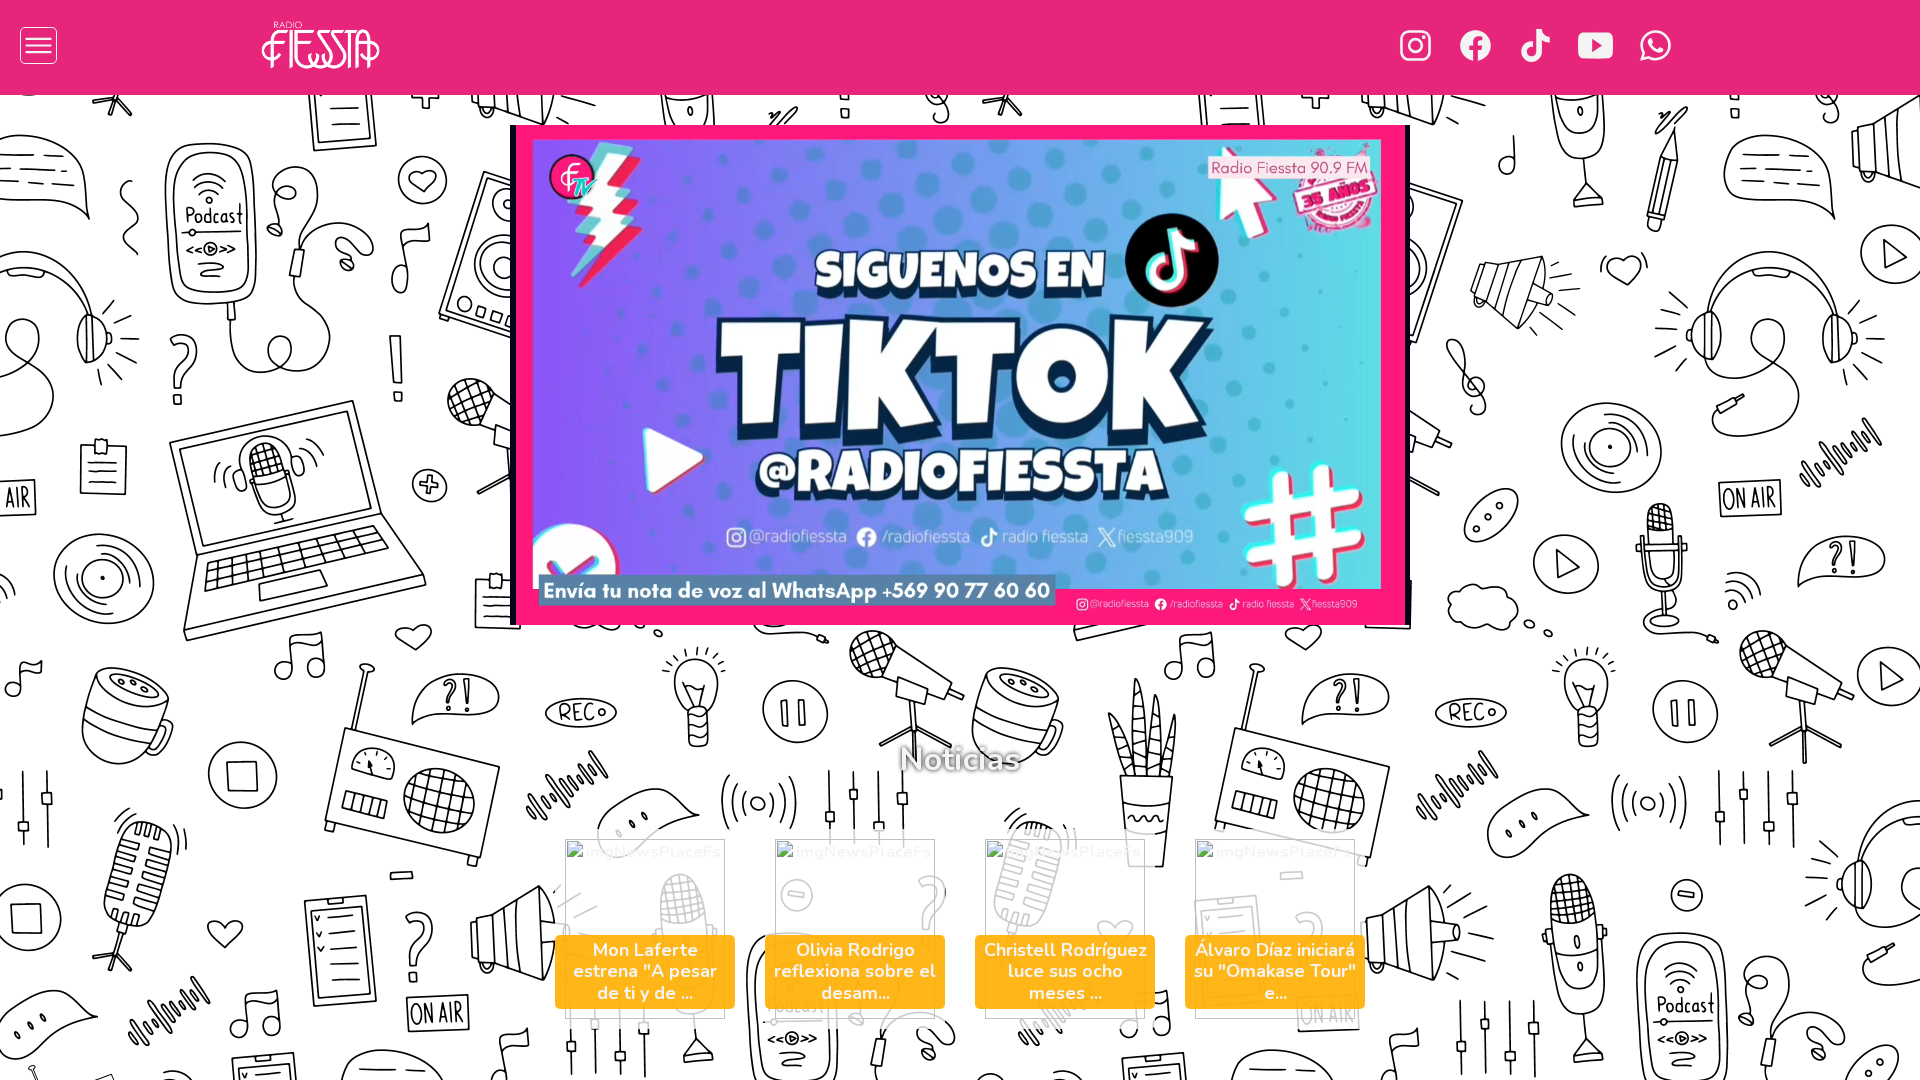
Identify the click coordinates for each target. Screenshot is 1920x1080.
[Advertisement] (144, 414)
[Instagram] (1415, 45)
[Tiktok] (1535, 45)
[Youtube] (1595, 45)
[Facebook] (1475, 45)
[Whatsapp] (1655, 45)
